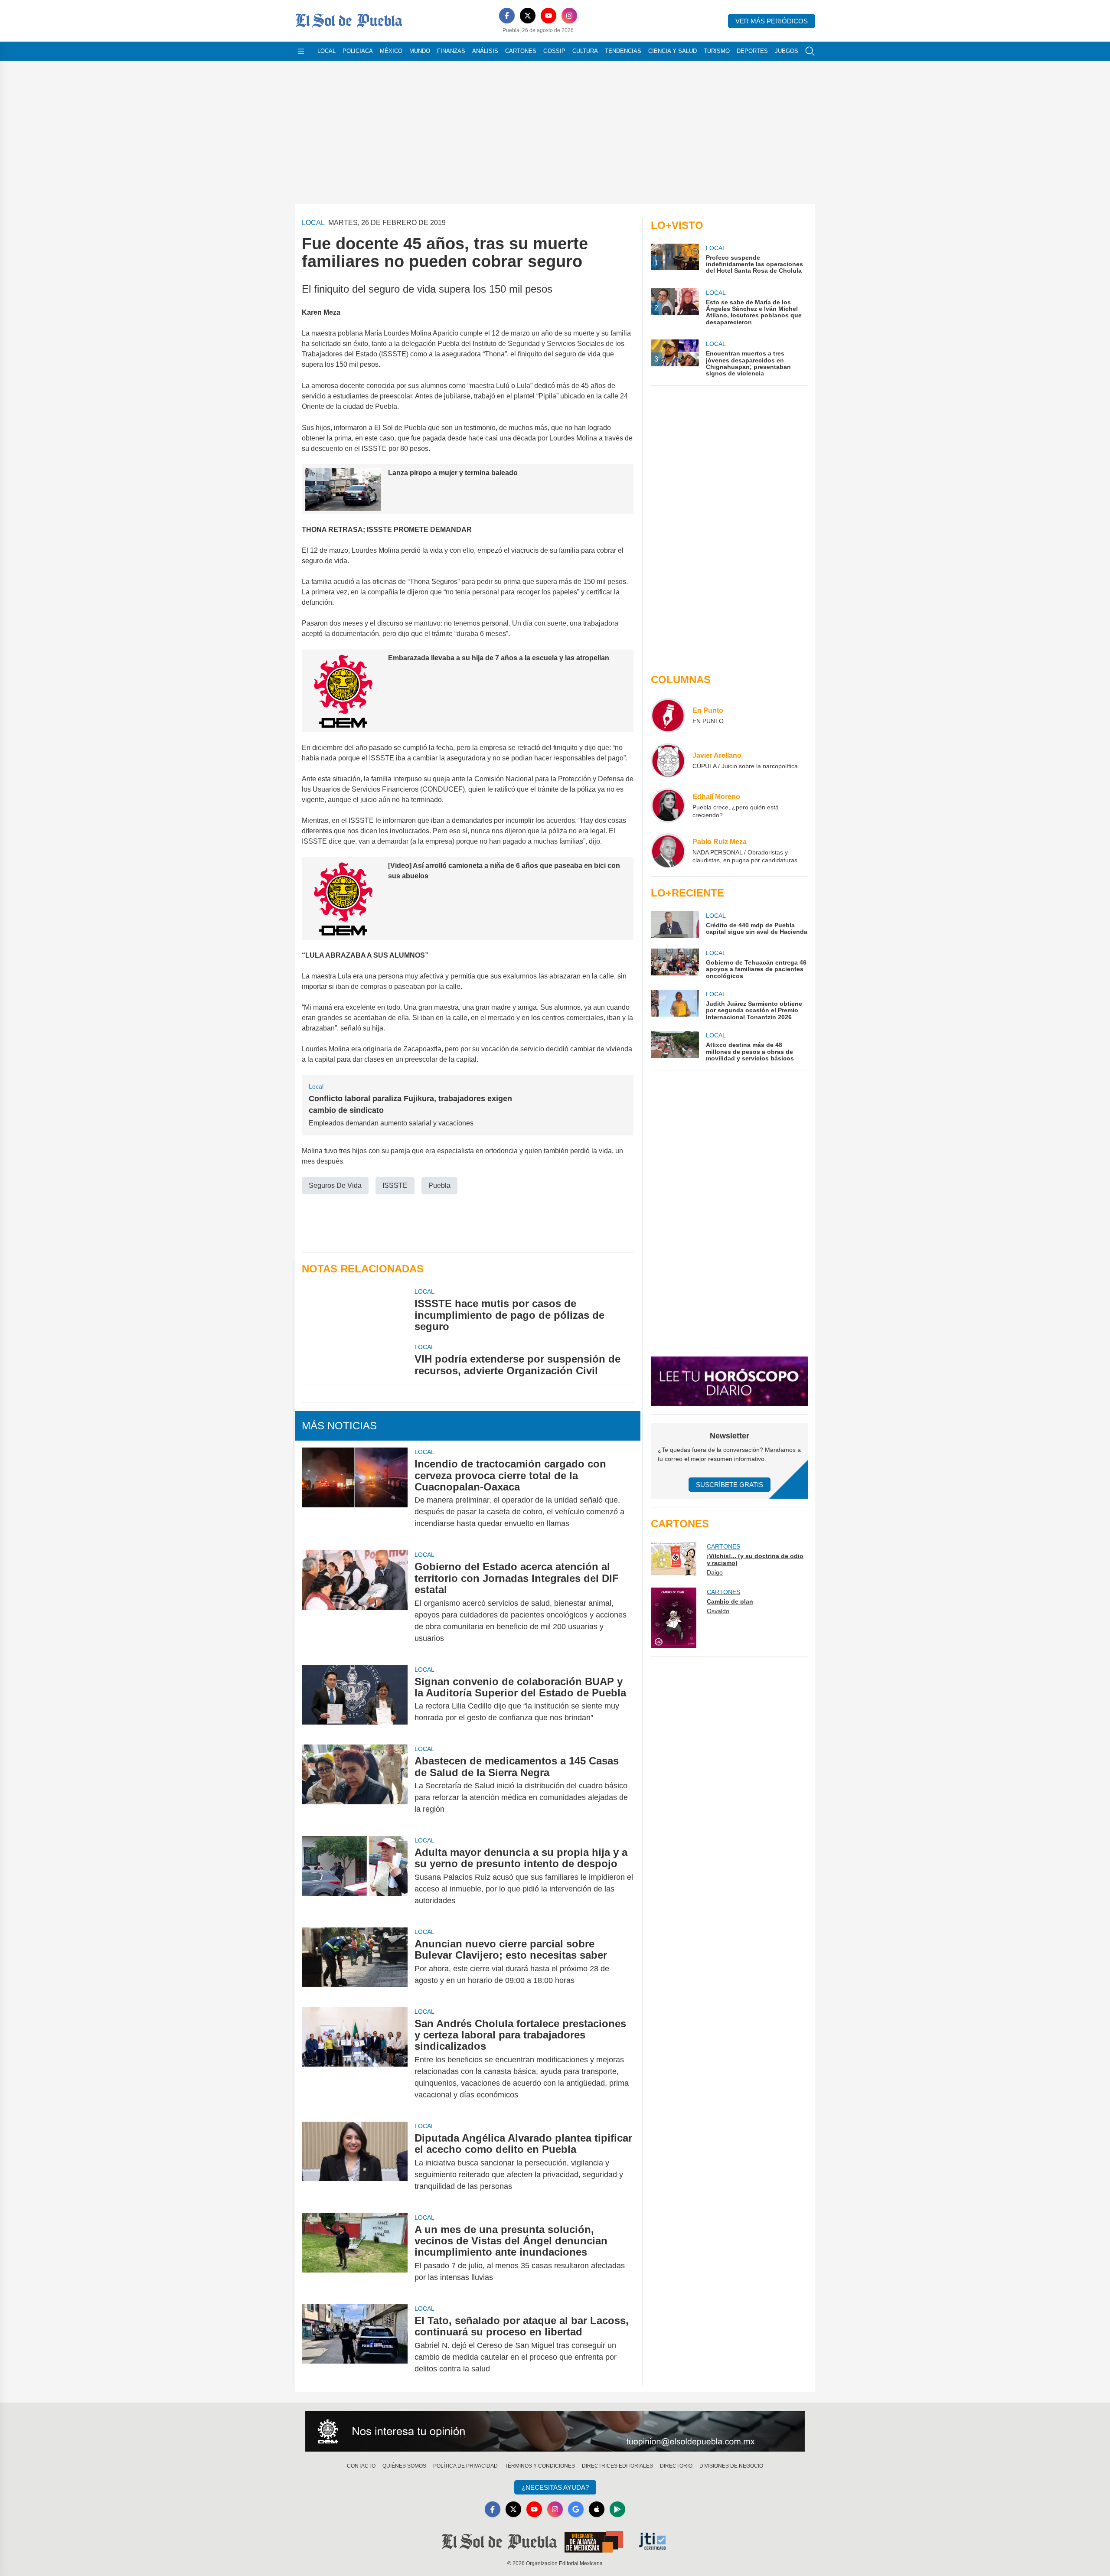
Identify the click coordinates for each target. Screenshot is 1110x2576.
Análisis (485, 51)
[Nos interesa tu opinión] (555, 2432)
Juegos (787, 51)
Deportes (752, 51)
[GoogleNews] (576, 2509)
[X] (528, 16)
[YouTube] (548, 16)
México (391, 51)
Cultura (585, 51)
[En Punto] (668, 715)
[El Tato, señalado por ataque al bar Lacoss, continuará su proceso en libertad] (355, 2345)
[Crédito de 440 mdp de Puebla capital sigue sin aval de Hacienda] (675, 925)
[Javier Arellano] (668, 760)
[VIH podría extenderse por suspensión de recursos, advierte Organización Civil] (355, 1360)
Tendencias (623, 51)
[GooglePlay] (617, 2509)
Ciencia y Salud (673, 51)
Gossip (554, 51)
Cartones (521, 51)
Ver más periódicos (772, 21)
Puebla (439, 1185)
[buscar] (810, 51)
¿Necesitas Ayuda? (555, 2487)
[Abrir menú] (301, 51)
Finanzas (451, 51)
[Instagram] (569, 16)
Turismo (717, 51)
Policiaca (358, 51)
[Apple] (597, 2509)
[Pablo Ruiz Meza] (668, 851)
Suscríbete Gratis (730, 1485)
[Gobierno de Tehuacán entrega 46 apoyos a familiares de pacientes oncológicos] (675, 964)
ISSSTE (395, 1185)
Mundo (420, 51)
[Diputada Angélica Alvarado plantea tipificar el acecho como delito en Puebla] (355, 2162)
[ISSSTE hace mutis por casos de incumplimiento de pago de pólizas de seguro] (355, 1310)
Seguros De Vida (335, 1185)
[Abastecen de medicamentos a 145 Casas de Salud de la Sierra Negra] (355, 1785)
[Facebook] (507, 16)
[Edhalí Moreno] (668, 805)
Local (326, 51)
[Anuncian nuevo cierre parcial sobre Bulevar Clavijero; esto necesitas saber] (355, 1962)
